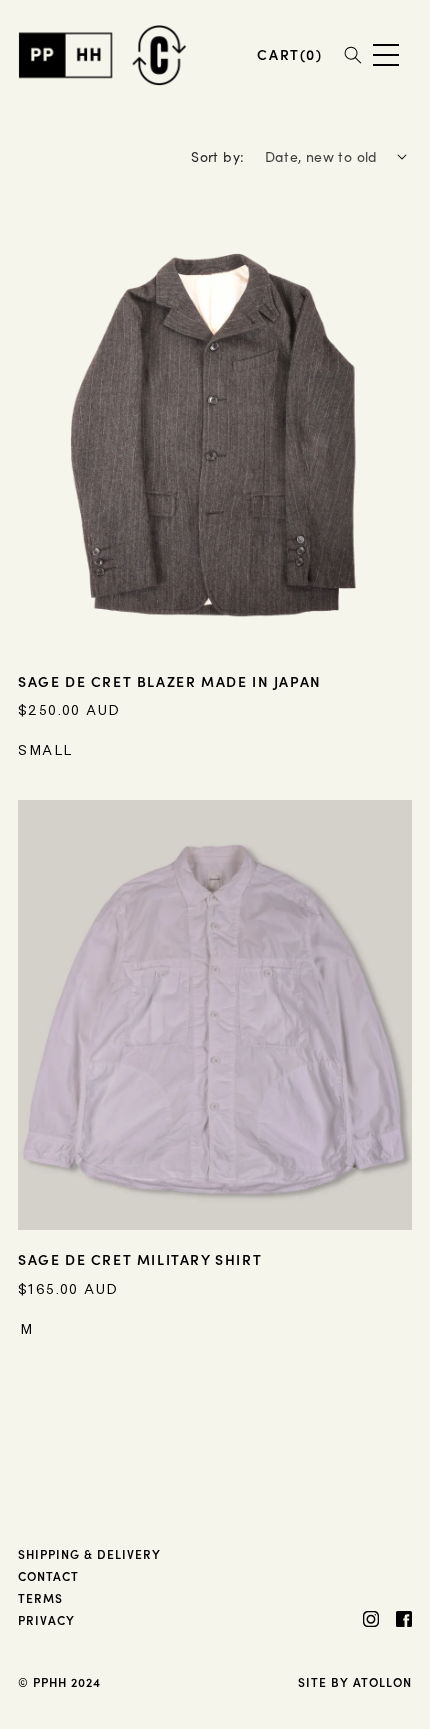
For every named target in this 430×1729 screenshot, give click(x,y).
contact (48, 1575)
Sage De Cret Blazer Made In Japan (170, 681)
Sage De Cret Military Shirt (140, 1259)
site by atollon (355, 1681)
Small (45, 750)
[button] (289, 54)
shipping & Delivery (89, 1553)
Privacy (46, 1619)
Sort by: (217, 156)
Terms (40, 1597)
